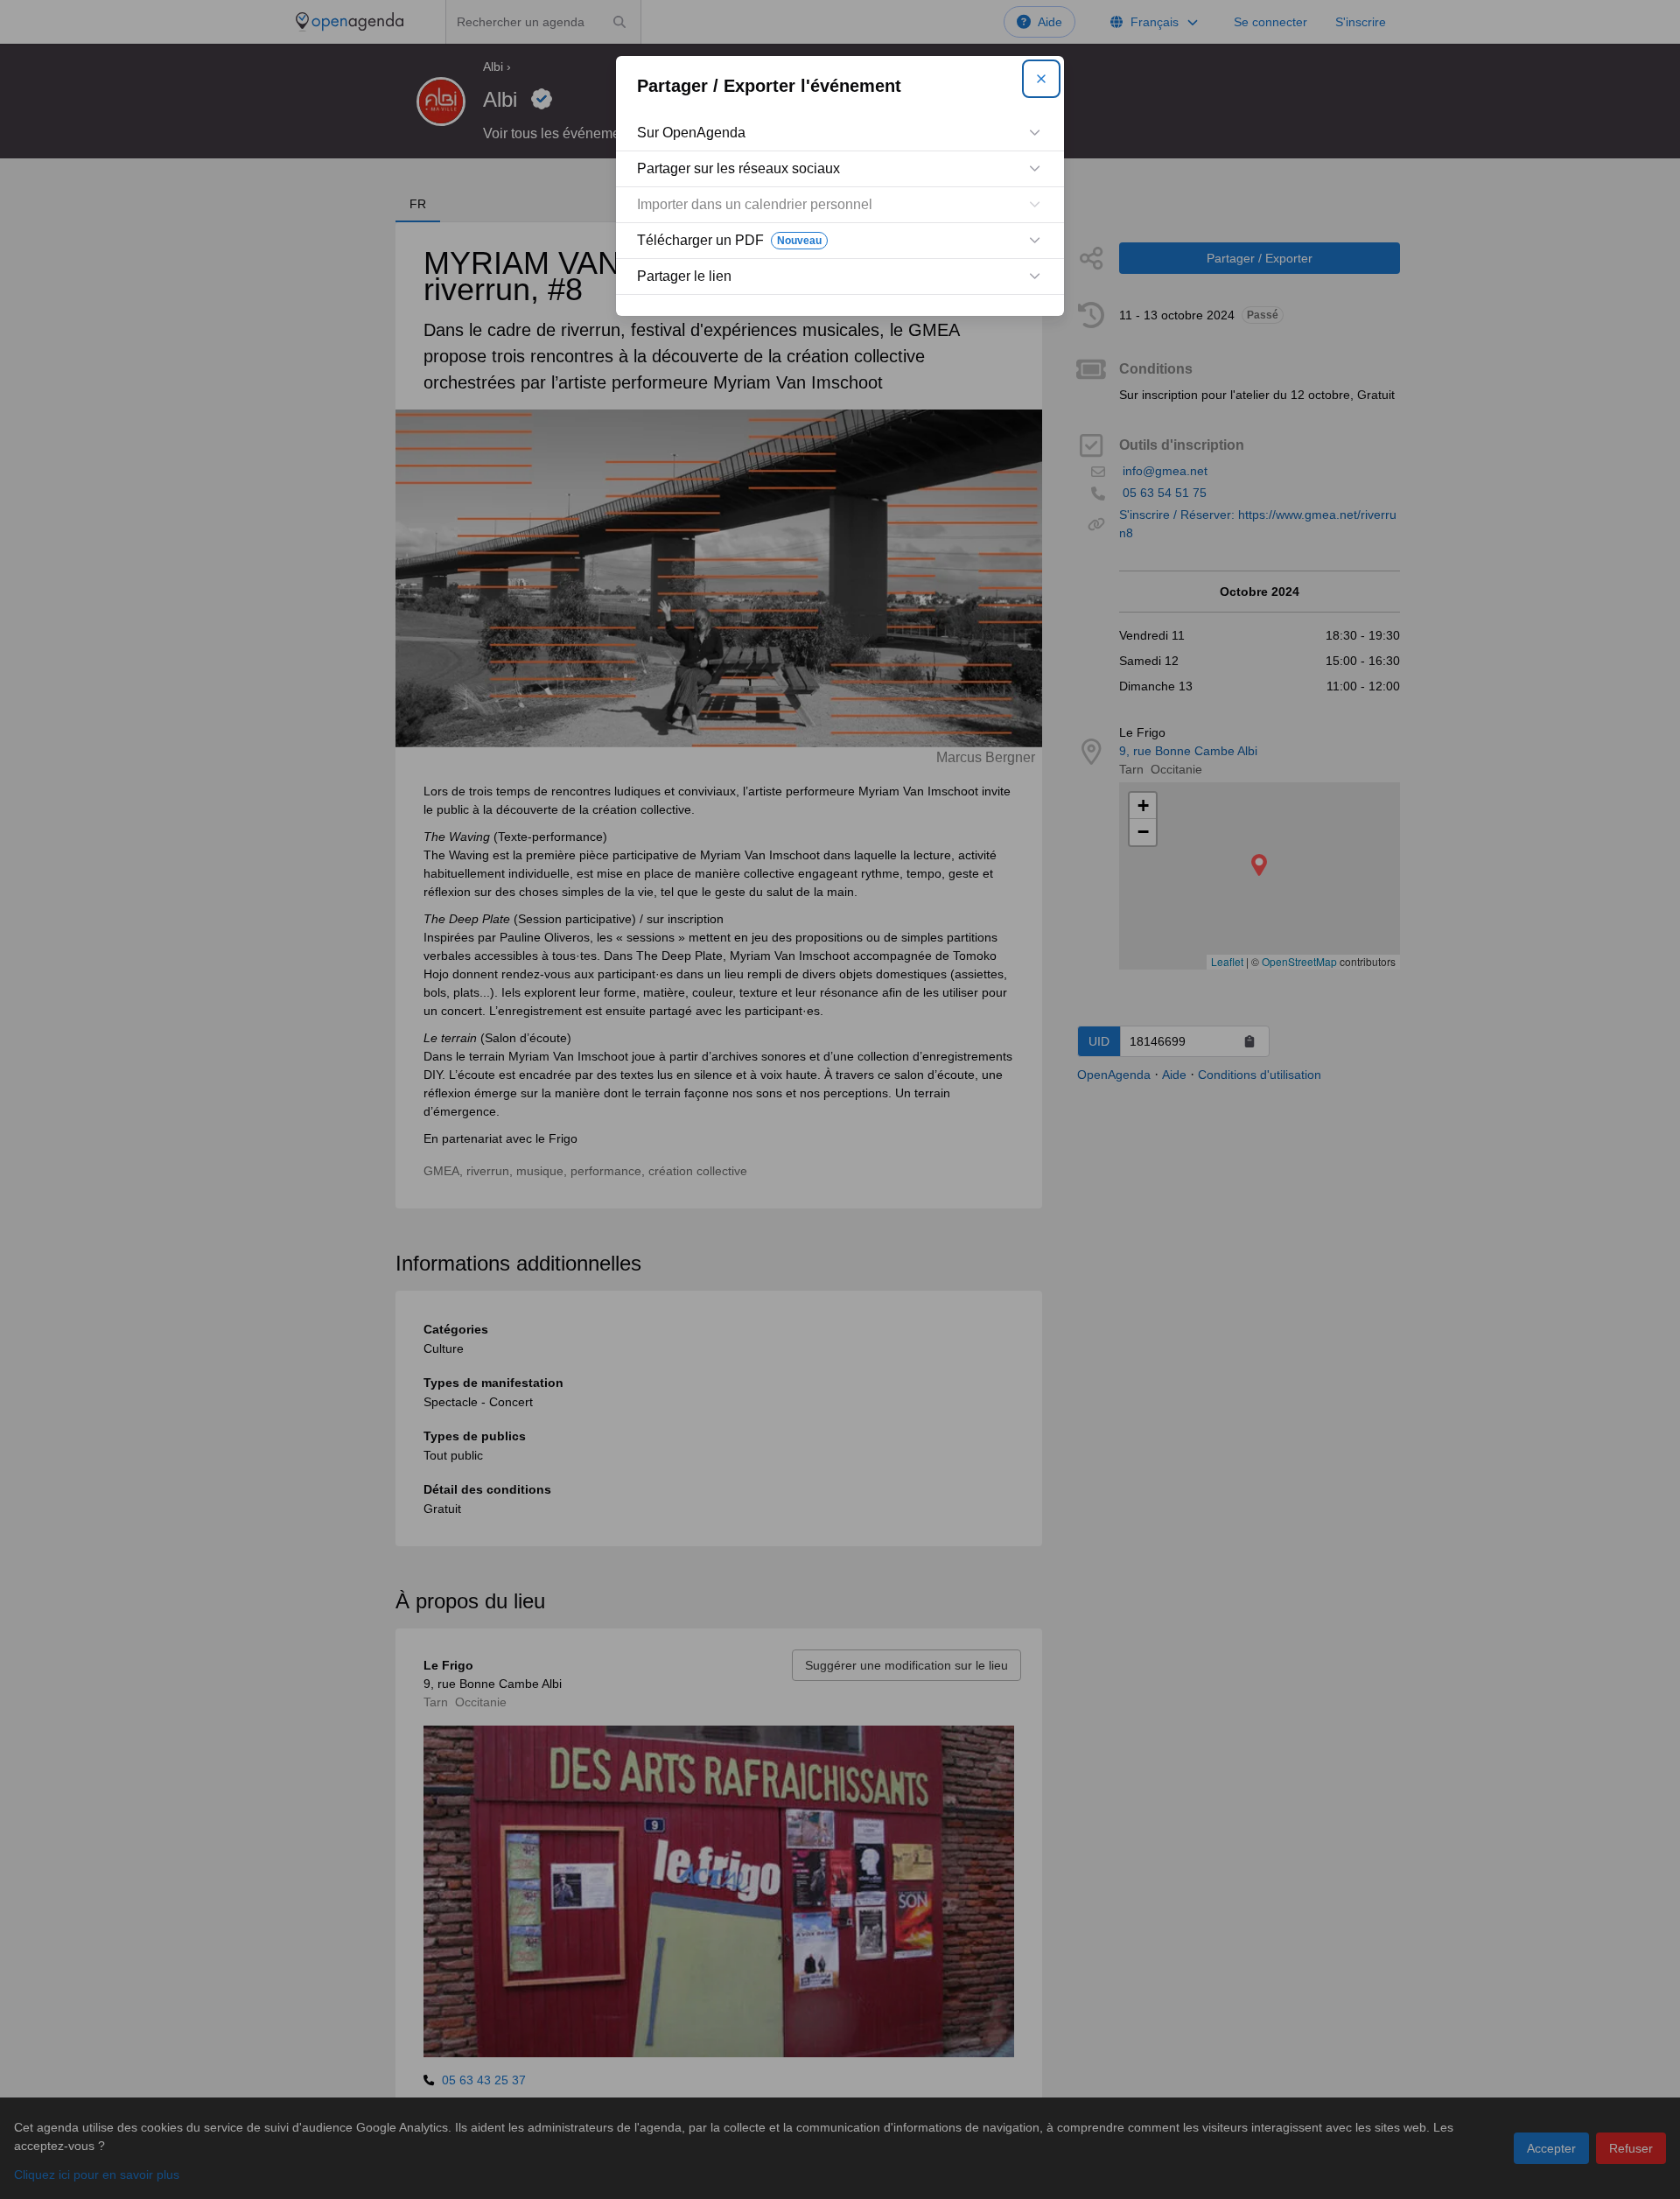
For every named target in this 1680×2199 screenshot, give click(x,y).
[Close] (1041, 79)
